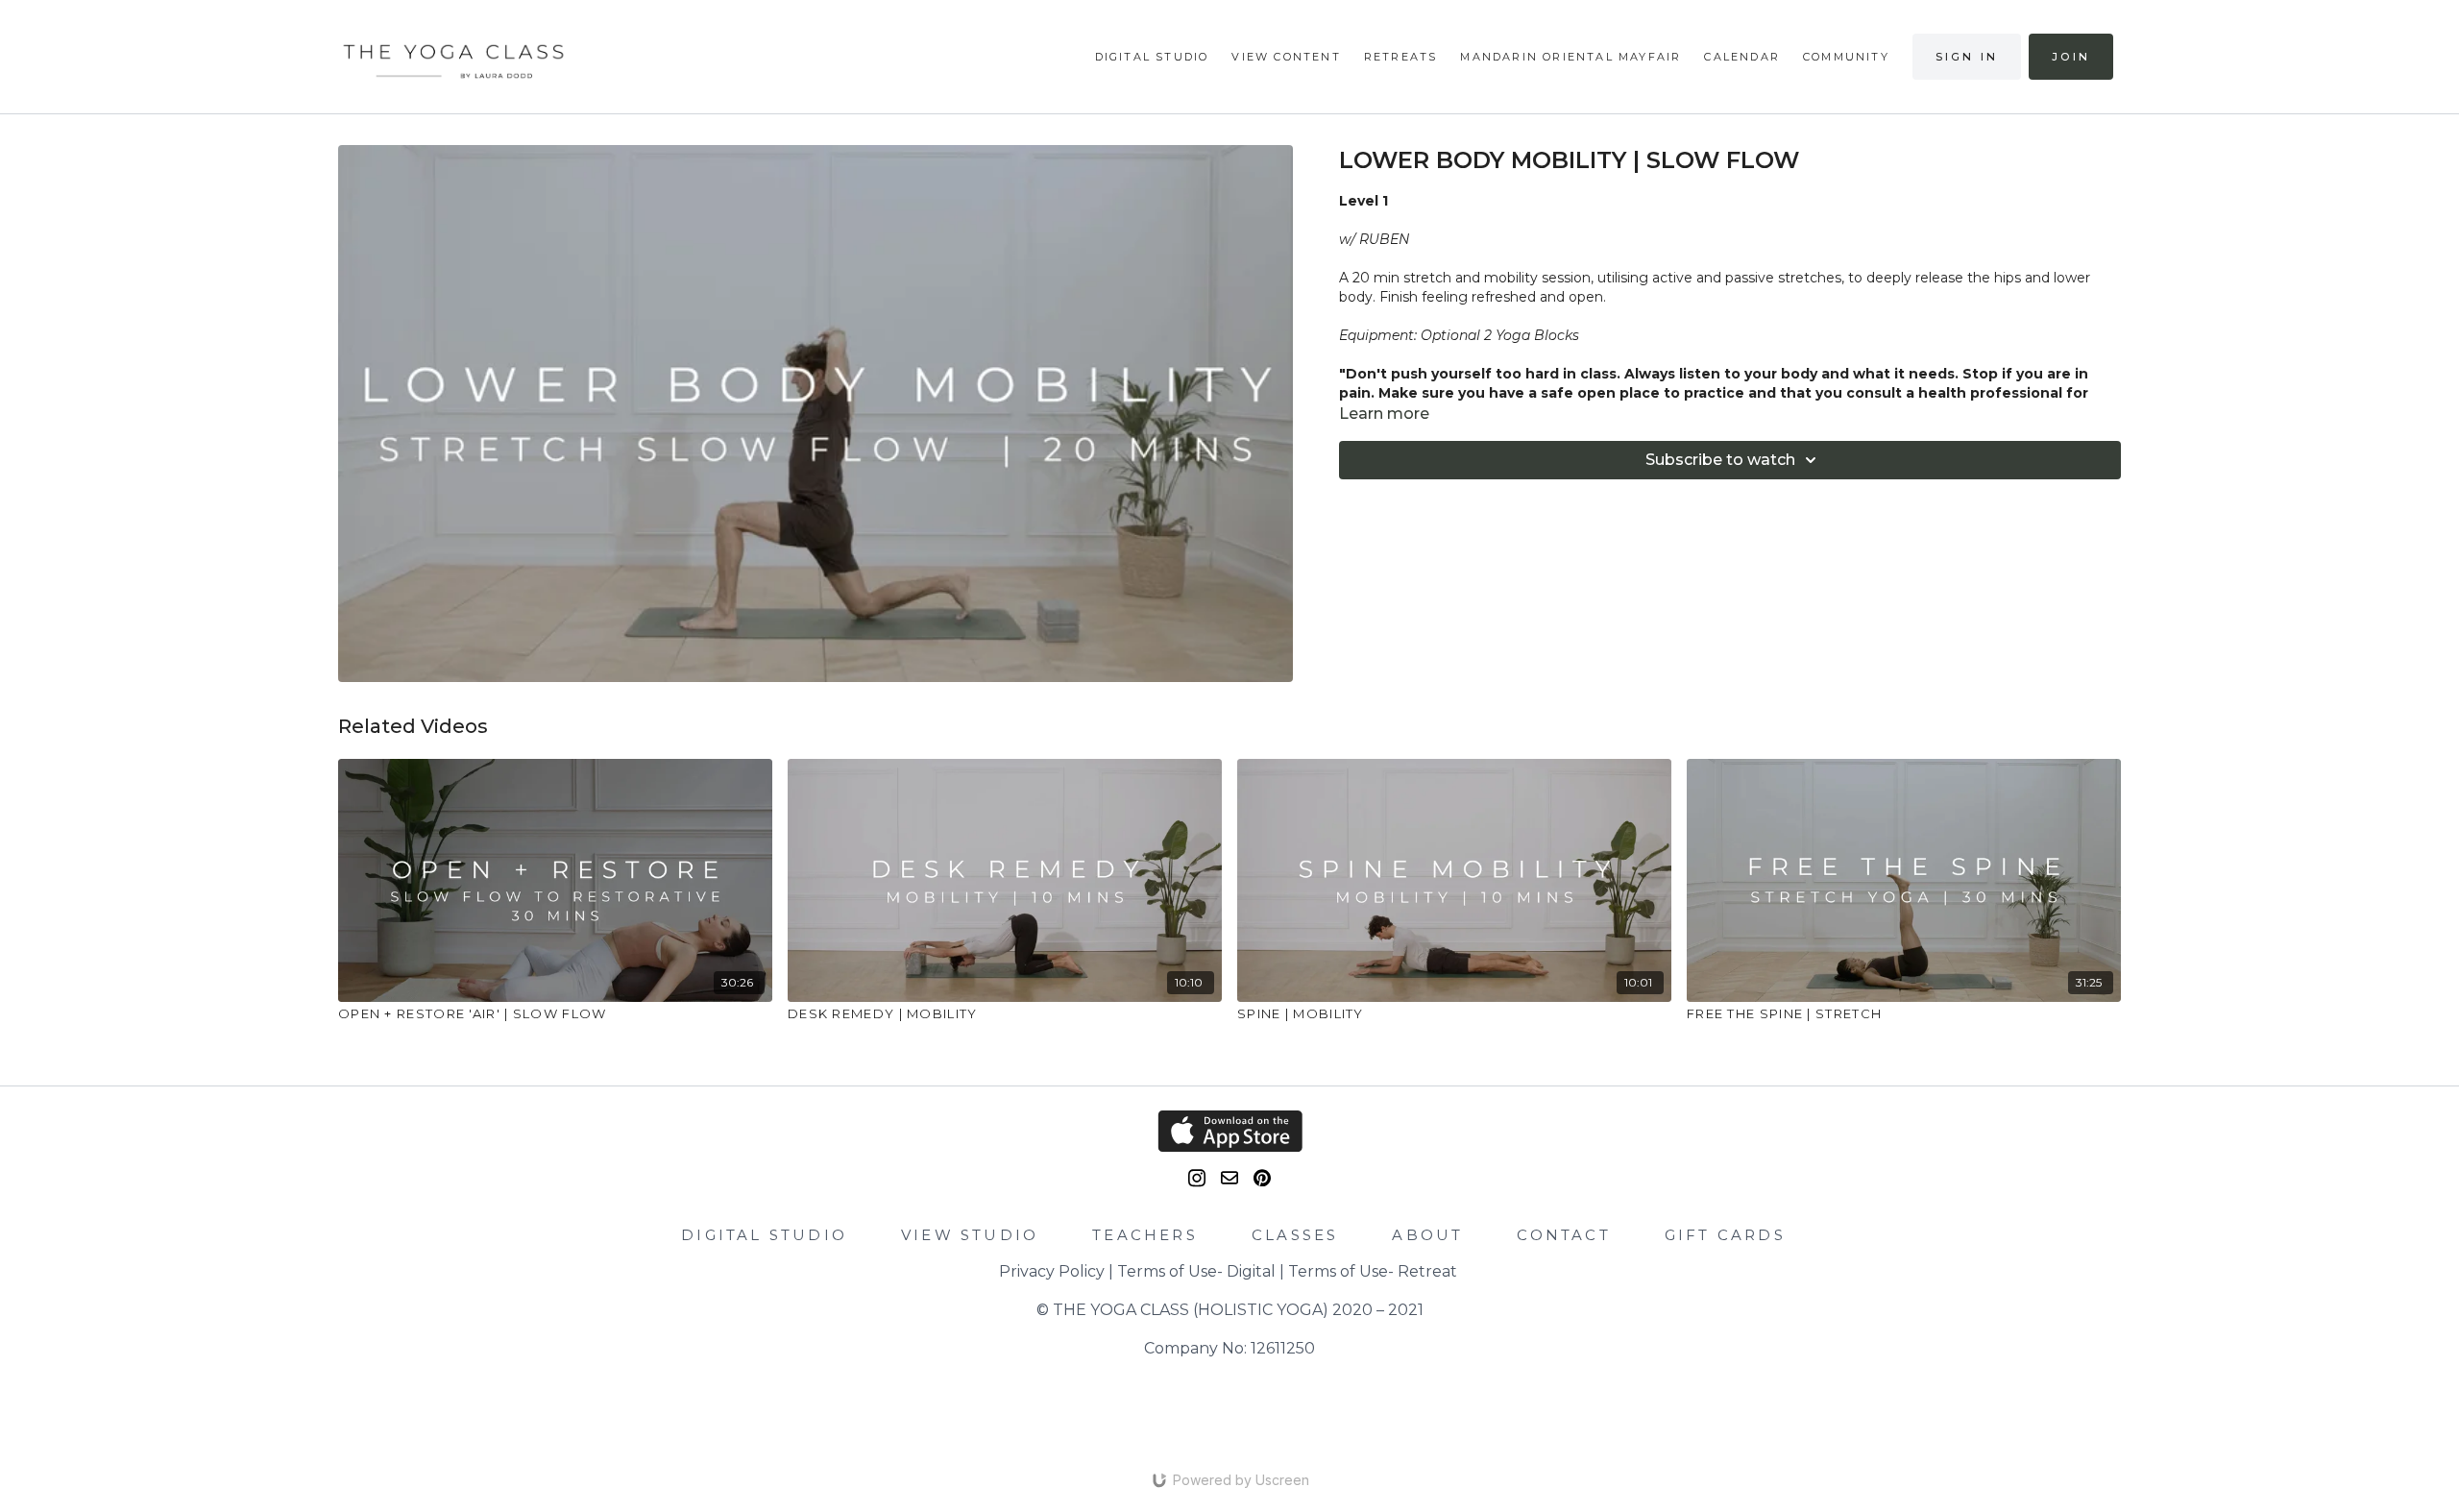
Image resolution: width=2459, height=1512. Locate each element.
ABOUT (1427, 1235)
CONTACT (1563, 1235)
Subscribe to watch (1720, 460)
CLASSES (1295, 1235)
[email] (1229, 1178)
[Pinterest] (1262, 1178)
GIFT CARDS (1725, 1235)
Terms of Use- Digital (1196, 1271)
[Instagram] (1197, 1178)
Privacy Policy (1052, 1271)
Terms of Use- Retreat (1373, 1271)
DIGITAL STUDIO (764, 1235)
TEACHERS (1145, 1235)
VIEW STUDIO (970, 1235)
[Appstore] (1229, 1131)
